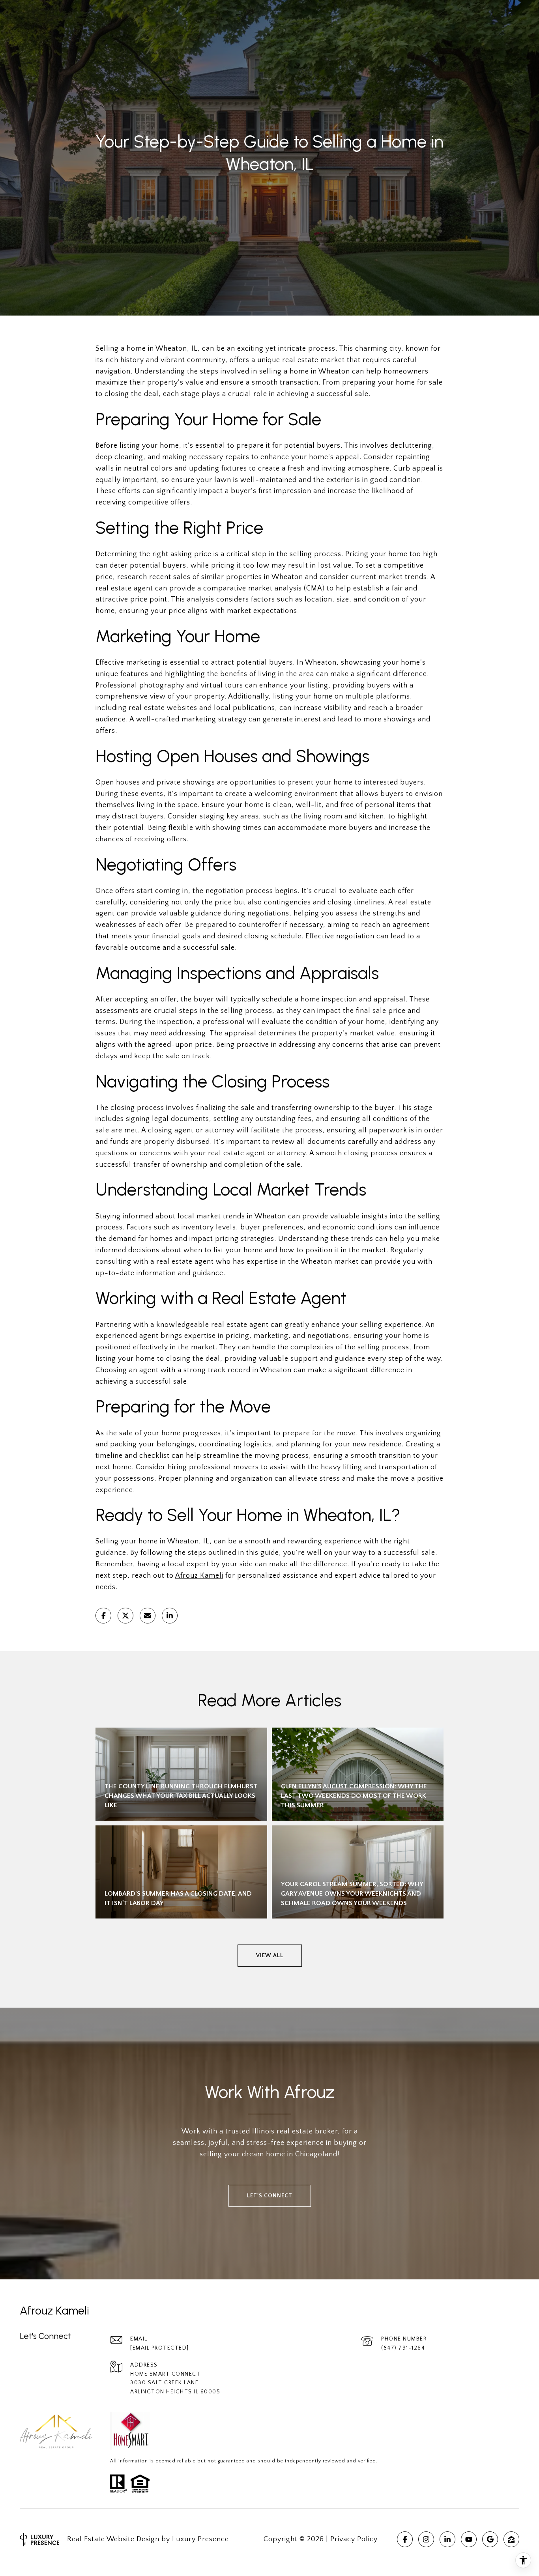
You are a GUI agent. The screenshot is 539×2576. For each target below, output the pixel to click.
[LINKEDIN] (447, 2539)
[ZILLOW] (511, 2539)
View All (270, 1956)
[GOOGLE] (490, 2539)
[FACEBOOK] (405, 2539)
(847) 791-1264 (403, 2348)
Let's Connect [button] (270, 2196)
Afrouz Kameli (199, 1576)
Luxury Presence (200, 2539)
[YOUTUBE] (469, 2539)
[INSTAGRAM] (426, 2539)
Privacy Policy (354, 2539)
